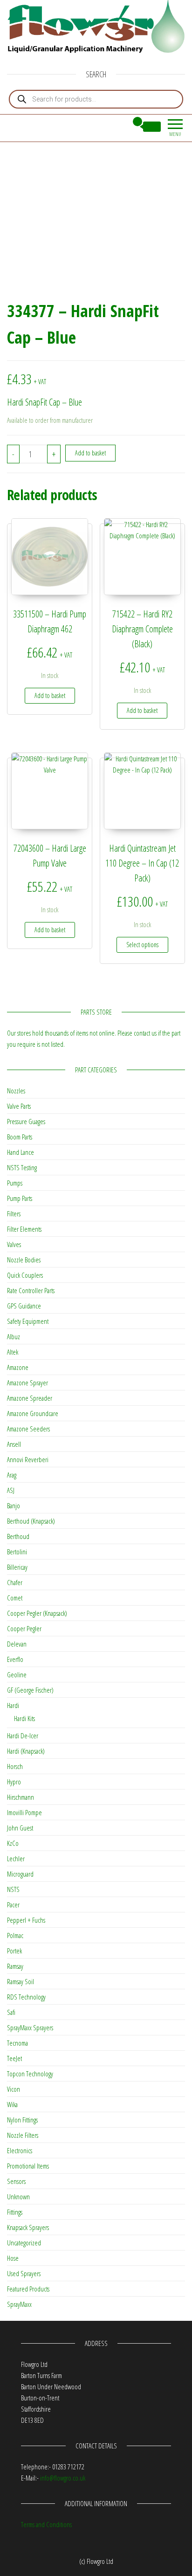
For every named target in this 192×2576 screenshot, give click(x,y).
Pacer (13, 1905)
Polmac (15, 1935)
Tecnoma (17, 2043)
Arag (12, 1475)
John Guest (20, 1828)
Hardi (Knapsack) (26, 1751)
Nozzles (16, 1091)
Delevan (17, 1644)
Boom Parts (20, 1137)
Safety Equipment (28, 1321)
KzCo (13, 1843)
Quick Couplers (25, 1275)
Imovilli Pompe (24, 1812)
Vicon (14, 2089)
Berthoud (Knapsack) (31, 1521)
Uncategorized (24, 2243)
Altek (13, 1352)
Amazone (18, 1367)
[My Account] (120, 127)
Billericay (17, 1567)
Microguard (20, 1874)
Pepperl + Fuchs (26, 1920)
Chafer (15, 1582)
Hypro (14, 1782)
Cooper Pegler (24, 1628)
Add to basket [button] (50, 695)
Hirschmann (21, 1797)
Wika (12, 2104)
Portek (14, 1951)
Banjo (14, 1505)
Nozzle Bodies (24, 1260)
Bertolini (17, 1552)
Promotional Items (28, 2166)
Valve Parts (19, 1106)
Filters (14, 1213)
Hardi (13, 1705)
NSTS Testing (22, 1167)
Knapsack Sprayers (28, 2227)
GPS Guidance (24, 1306)
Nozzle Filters (23, 2135)
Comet (15, 1598)
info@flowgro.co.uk (63, 2478)
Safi (11, 2012)
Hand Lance (21, 1152)
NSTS (13, 1889)
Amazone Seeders (28, 1429)
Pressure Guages (26, 1121)
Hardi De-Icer (23, 1735)
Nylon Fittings (22, 2120)
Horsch (15, 1766)
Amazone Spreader (30, 1398)
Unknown (18, 2196)
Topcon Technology (30, 2074)
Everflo (15, 1659)
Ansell (14, 1444)
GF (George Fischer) (30, 1690)
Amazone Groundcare (33, 1413)
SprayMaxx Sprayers (30, 2027)
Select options (142, 945)
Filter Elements (24, 1229)
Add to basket (90, 453)
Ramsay (15, 1966)
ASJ (11, 1490)
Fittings (15, 2212)
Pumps (15, 1183)
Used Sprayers (24, 2273)
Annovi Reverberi (28, 1459)
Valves (14, 1244)
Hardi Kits (24, 1718)
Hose (13, 2258)
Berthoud (18, 1536)
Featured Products (28, 2289)
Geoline (17, 1674)
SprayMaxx (19, 2304)
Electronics (20, 2150)
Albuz (14, 1336)
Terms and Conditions (46, 2524)
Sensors (16, 2181)
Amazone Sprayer (27, 1383)
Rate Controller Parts (31, 1290)
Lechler (16, 1858)
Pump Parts (20, 1198)
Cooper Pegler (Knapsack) (37, 1613)
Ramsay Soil (21, 1981)
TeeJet (14, 2058)
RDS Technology (26, 1997)
